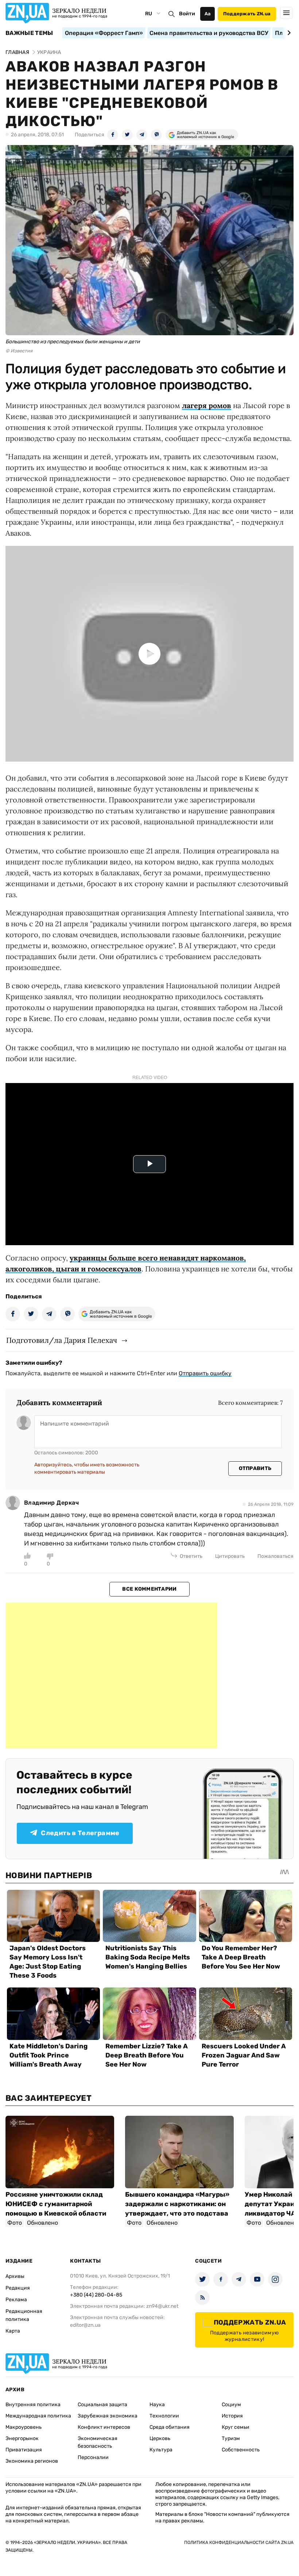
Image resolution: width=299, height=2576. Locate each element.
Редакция (18, 2288)
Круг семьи (236, 2427)
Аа (208, 14)
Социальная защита (102, 2405)
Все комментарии (149, 1589)
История (232, 2416)
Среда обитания (170, 2427)
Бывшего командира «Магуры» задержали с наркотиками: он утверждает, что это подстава (177, 2204)
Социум (231, 2405)
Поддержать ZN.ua (247, 14)
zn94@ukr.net (162, 2306)
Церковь (160, 2438)
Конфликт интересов (104, 2427)
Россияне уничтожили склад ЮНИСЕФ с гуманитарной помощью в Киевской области (56, 2204)
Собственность (241, 2450)
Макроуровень (24, 2427)
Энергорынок (22, 2438)
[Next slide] (288, 33)
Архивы (15, 2276)
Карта (13, 2331)
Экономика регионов (32, 2461)
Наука (157, 2405)
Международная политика (38, 2416)
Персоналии (93, 2457)
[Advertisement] (111, 1676)
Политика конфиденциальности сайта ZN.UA (239, 2542)
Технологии (164, 2416)
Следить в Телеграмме (80, 1833)
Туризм (231, 2438)
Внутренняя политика (33, 2405)
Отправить (255, 1468)
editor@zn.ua (85, 2325)
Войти (187, 14)
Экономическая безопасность (98, 2442)
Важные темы (29, 33)
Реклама (16, 2300)
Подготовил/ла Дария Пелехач (62, 1340)
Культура (161, 2450)
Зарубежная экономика (108, 2416)
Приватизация (24, 2450)
